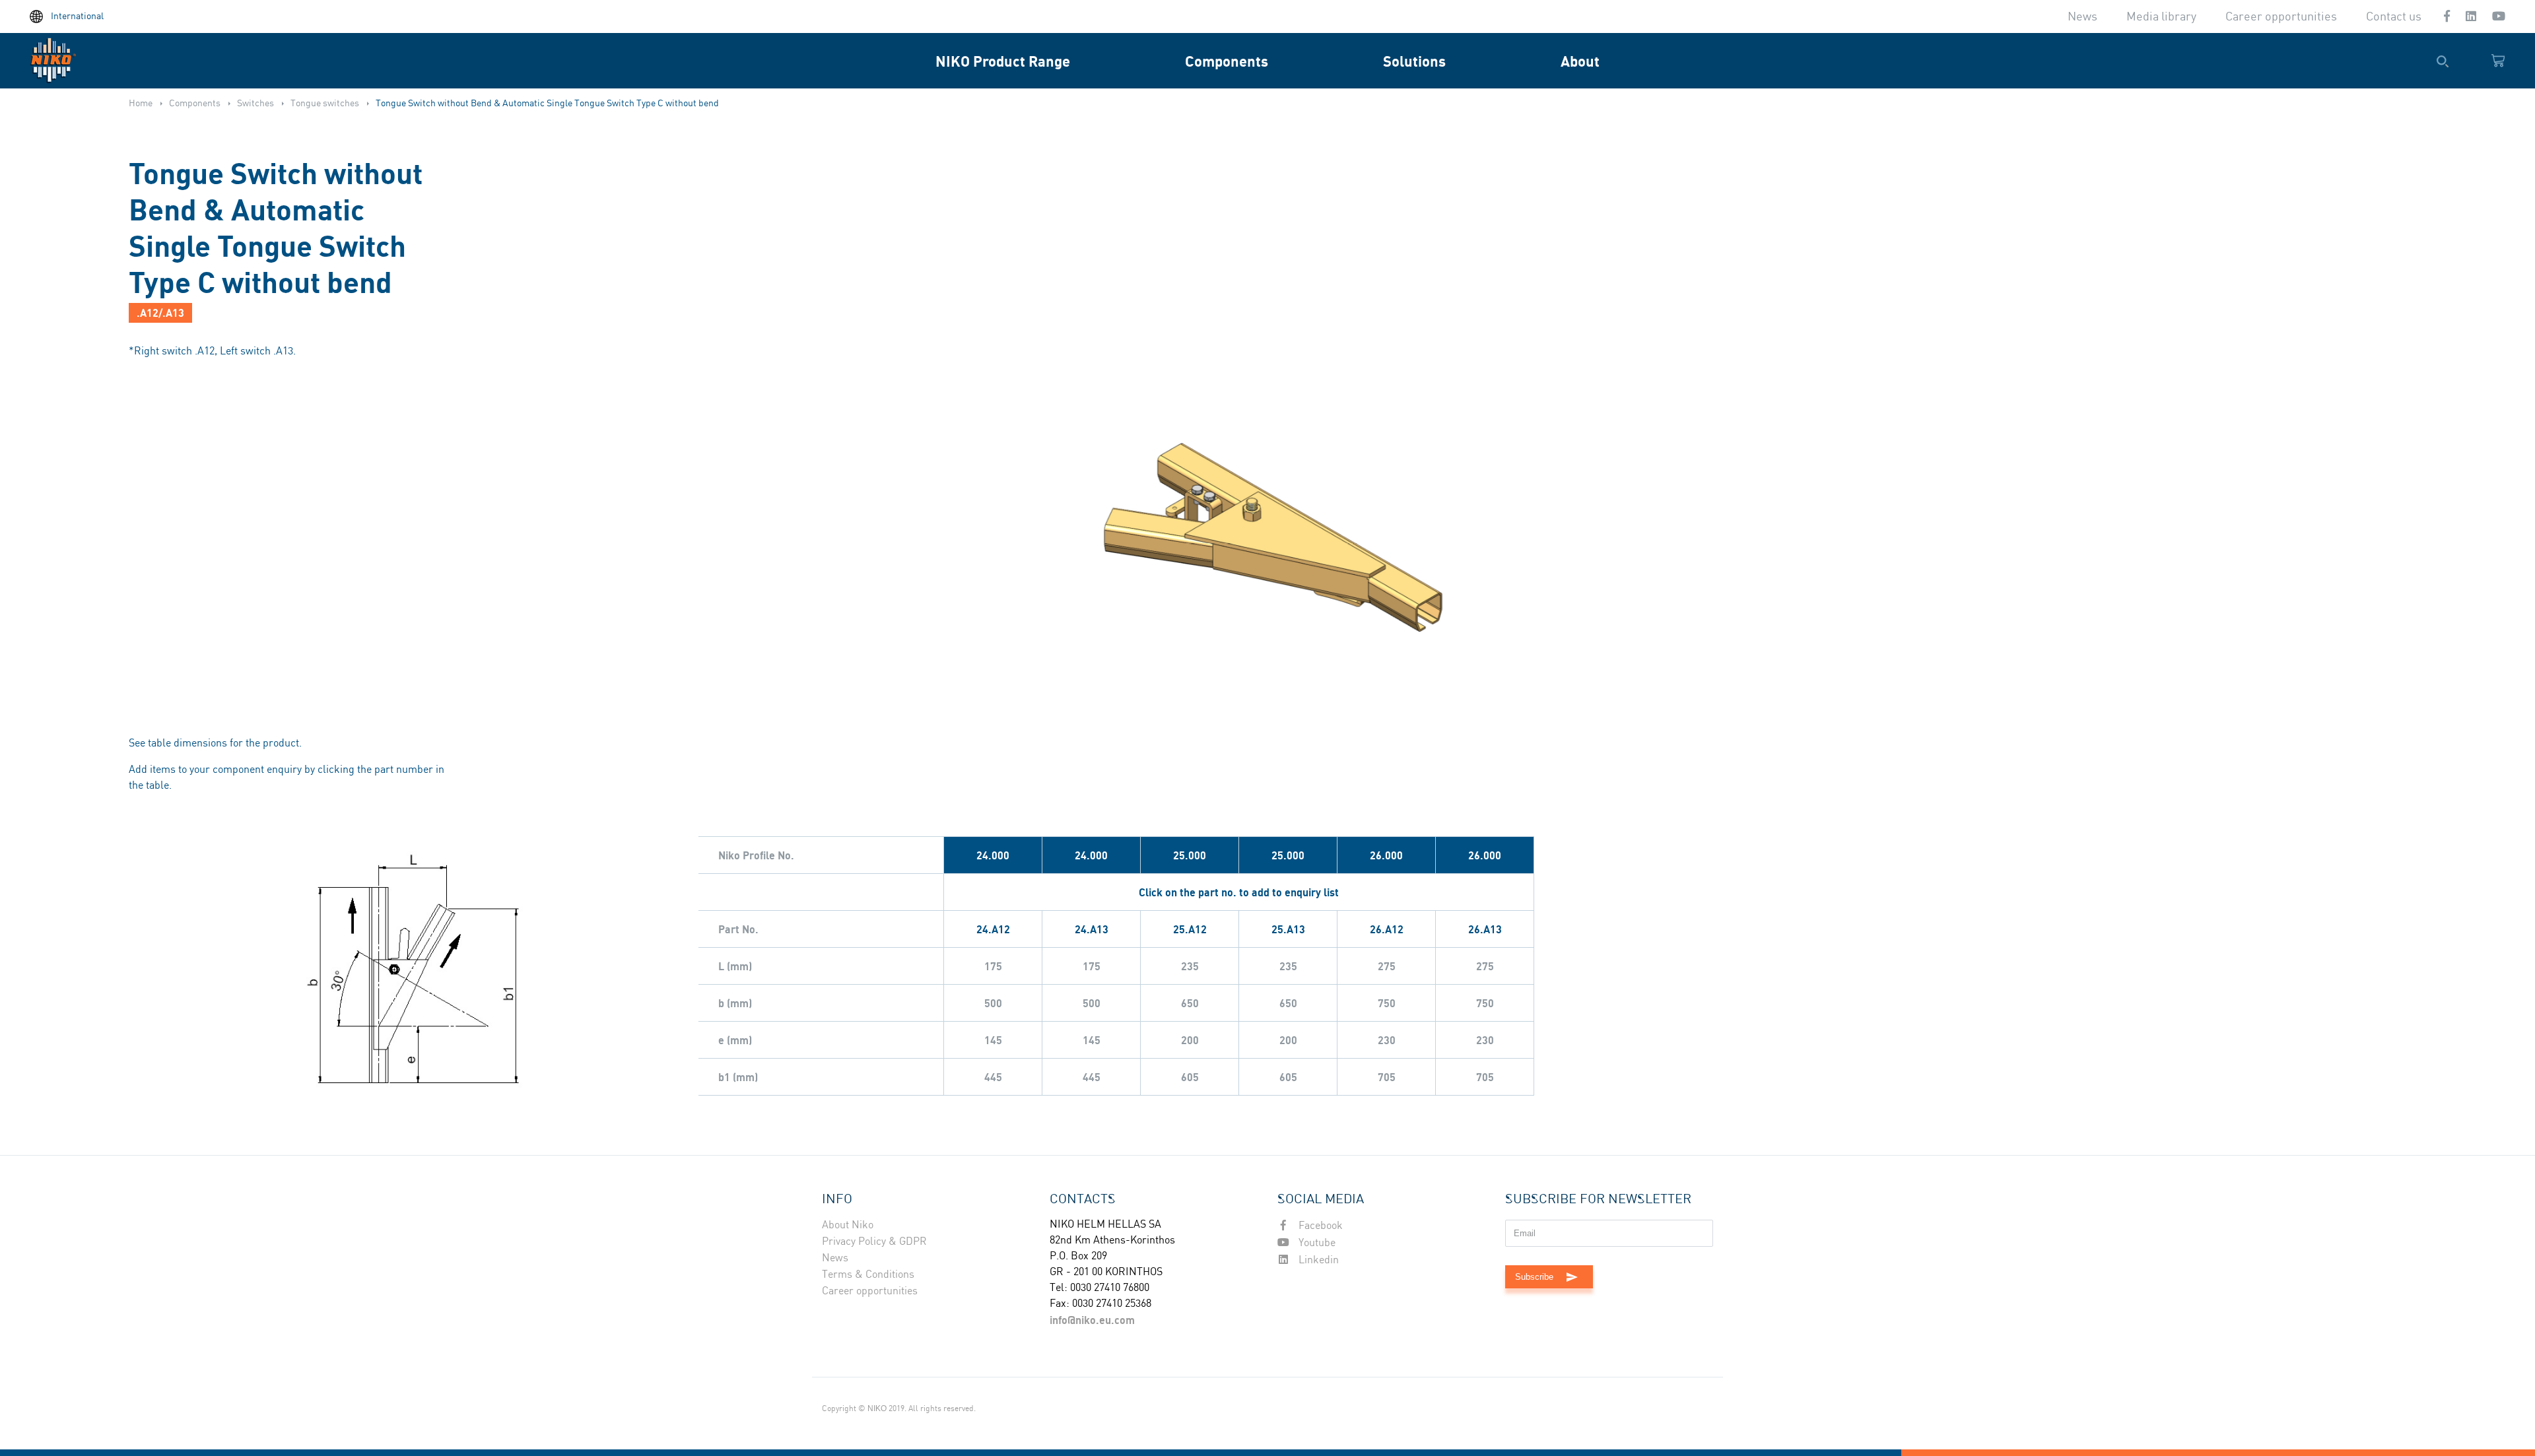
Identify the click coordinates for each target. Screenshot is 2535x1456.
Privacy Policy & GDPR (874, 1242)
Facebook (1319, 1226)
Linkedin (1317, 1260)
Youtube (1316, 1243)
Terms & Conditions (868, 1275)
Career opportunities (2281, 17)
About (1580, 61)
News (2082, 17)
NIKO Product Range (1003, 61)
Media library (2161, 17)
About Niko (848, 1225)
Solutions (1414, 61)
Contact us (2394, 17)
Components (1227, 61)
